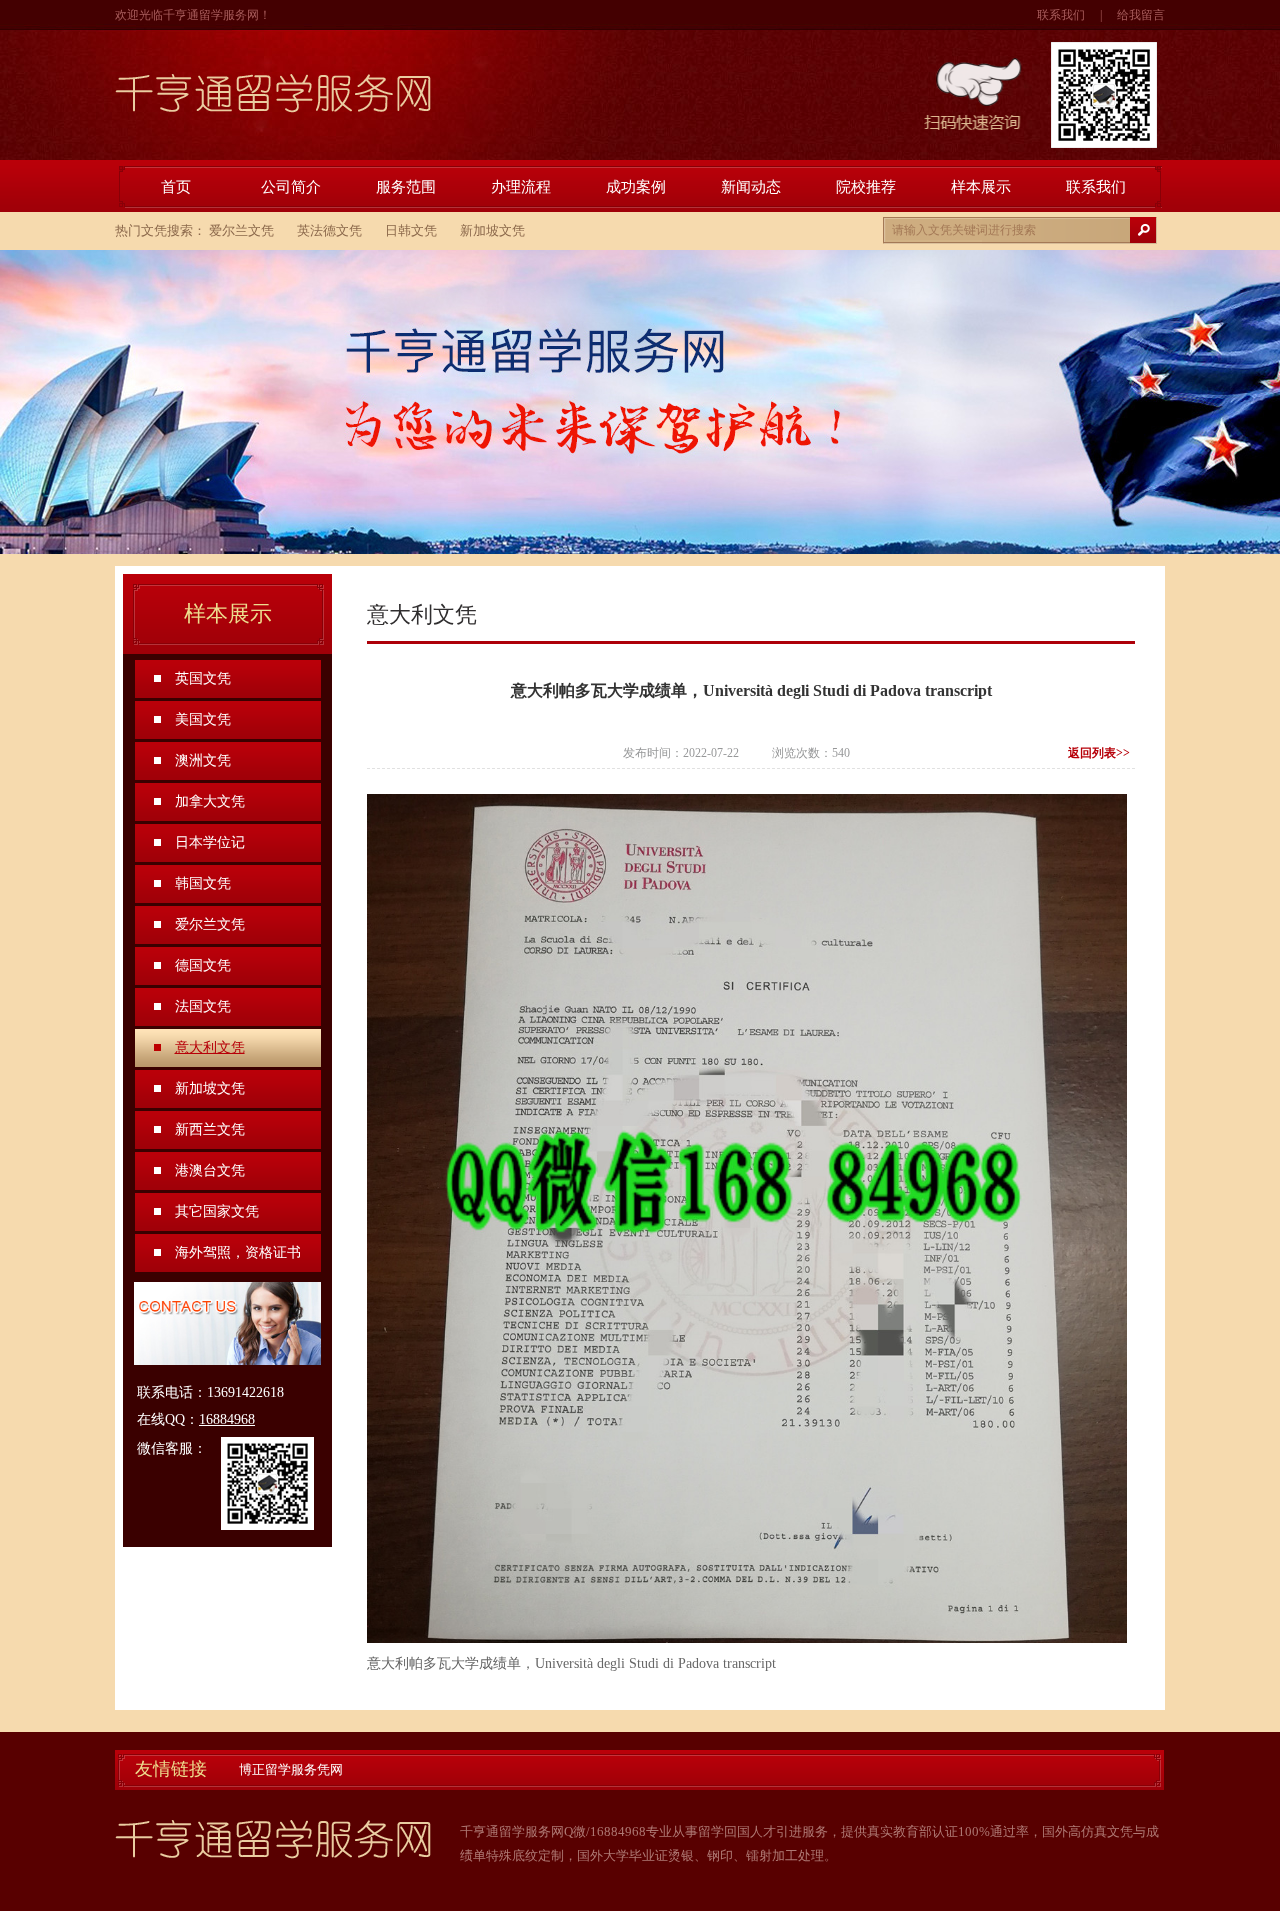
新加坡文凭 (492, 230)
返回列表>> (1099, 753)
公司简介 (291, 187)
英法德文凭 (329, 230)
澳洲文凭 (203, 760)
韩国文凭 (203, 883)
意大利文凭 (210, 1047)
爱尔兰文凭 (241, 230)
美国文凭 (203, 719)
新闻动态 (751, 187)
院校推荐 (866, 187)
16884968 (227, 1419)
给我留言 (1141, 15)
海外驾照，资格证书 (238, 1252)
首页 (176, 187)
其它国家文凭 (217, 1211)
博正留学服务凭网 (291, 1769)
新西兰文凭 (210, 1129)
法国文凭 (203, 1006)
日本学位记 (210, 842)
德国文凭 (203, 965)
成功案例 (636, 187)
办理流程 (521, 187)
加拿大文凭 (210, 801)
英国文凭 (203, 678)
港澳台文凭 (210, 1170)
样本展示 (981, 187)
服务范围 (406, 187)
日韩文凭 (411, 230)
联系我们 (1061, 15)
